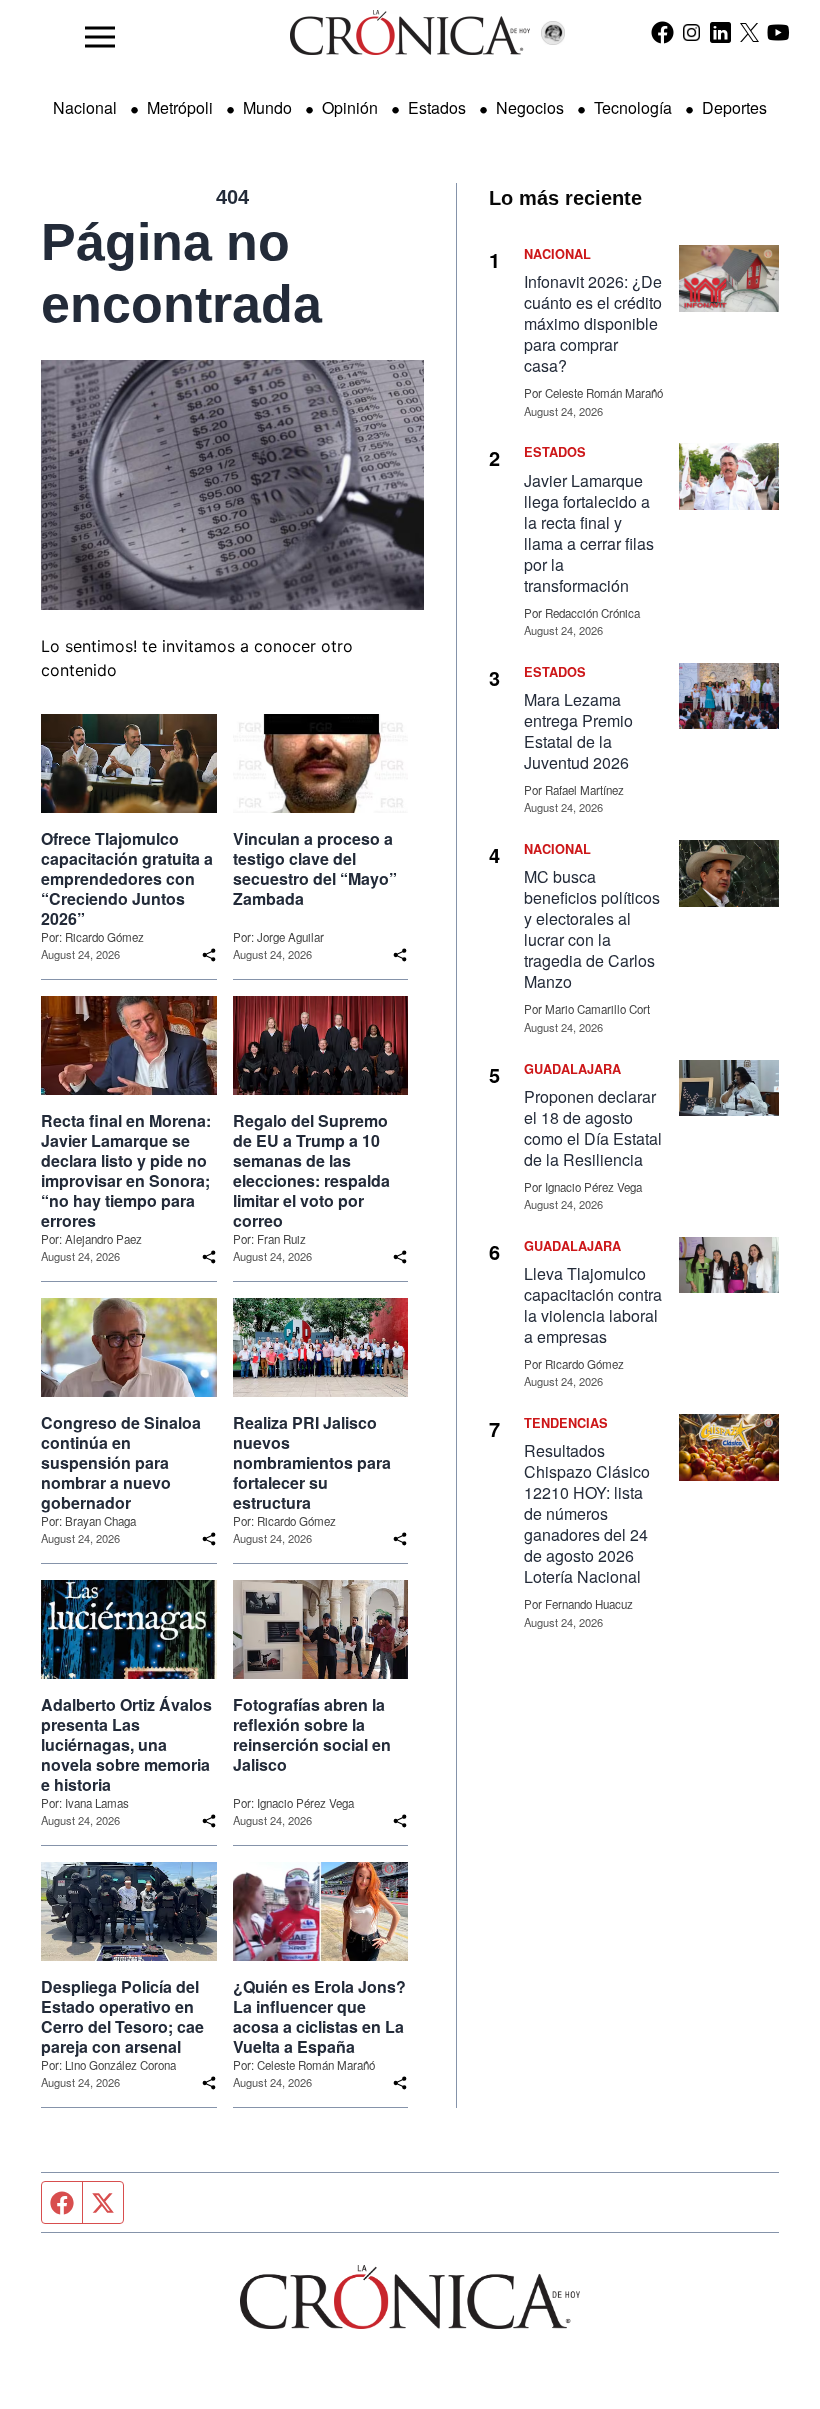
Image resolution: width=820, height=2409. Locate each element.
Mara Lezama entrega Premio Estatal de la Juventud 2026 (578, 731)
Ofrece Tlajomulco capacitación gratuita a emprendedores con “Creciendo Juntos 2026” (127, 879)
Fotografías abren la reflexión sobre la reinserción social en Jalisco (312, 1735)
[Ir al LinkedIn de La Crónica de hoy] (720, 32)
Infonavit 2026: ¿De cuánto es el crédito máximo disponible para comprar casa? (593, 323)
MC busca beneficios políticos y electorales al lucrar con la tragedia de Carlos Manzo (592, 929)
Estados (437, 107)
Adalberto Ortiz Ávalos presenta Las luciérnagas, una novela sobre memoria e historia (126, 1745)
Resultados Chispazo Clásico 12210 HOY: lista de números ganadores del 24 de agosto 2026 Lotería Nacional (587, 1513)
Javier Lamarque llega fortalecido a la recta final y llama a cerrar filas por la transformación (589, 533)
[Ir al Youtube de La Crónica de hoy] (778, 32)
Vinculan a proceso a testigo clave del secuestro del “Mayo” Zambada (315, 869)
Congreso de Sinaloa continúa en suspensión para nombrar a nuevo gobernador (121, 1463)
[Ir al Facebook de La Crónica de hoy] (662, 32)
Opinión (350, 107)
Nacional (85, 107)
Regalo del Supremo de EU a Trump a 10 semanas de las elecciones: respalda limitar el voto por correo (311, 1171)
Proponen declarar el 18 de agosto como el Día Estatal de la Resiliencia (593, 1128)
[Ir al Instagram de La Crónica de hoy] (691, 32)
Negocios (530, 107)
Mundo (267, 107)
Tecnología (633, 107)
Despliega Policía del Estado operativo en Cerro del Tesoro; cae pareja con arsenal (122, 2017)
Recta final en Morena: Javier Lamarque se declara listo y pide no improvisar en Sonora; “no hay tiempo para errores (126, 1171)
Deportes (734, 107)
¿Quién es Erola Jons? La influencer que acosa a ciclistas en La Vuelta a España (319, 2017)
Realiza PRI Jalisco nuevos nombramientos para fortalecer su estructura (312, 1463)
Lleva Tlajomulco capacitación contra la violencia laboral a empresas (593, 1305)
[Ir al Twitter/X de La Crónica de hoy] (749, 32)
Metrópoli (180, 107)
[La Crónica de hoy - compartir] (209, 955)
